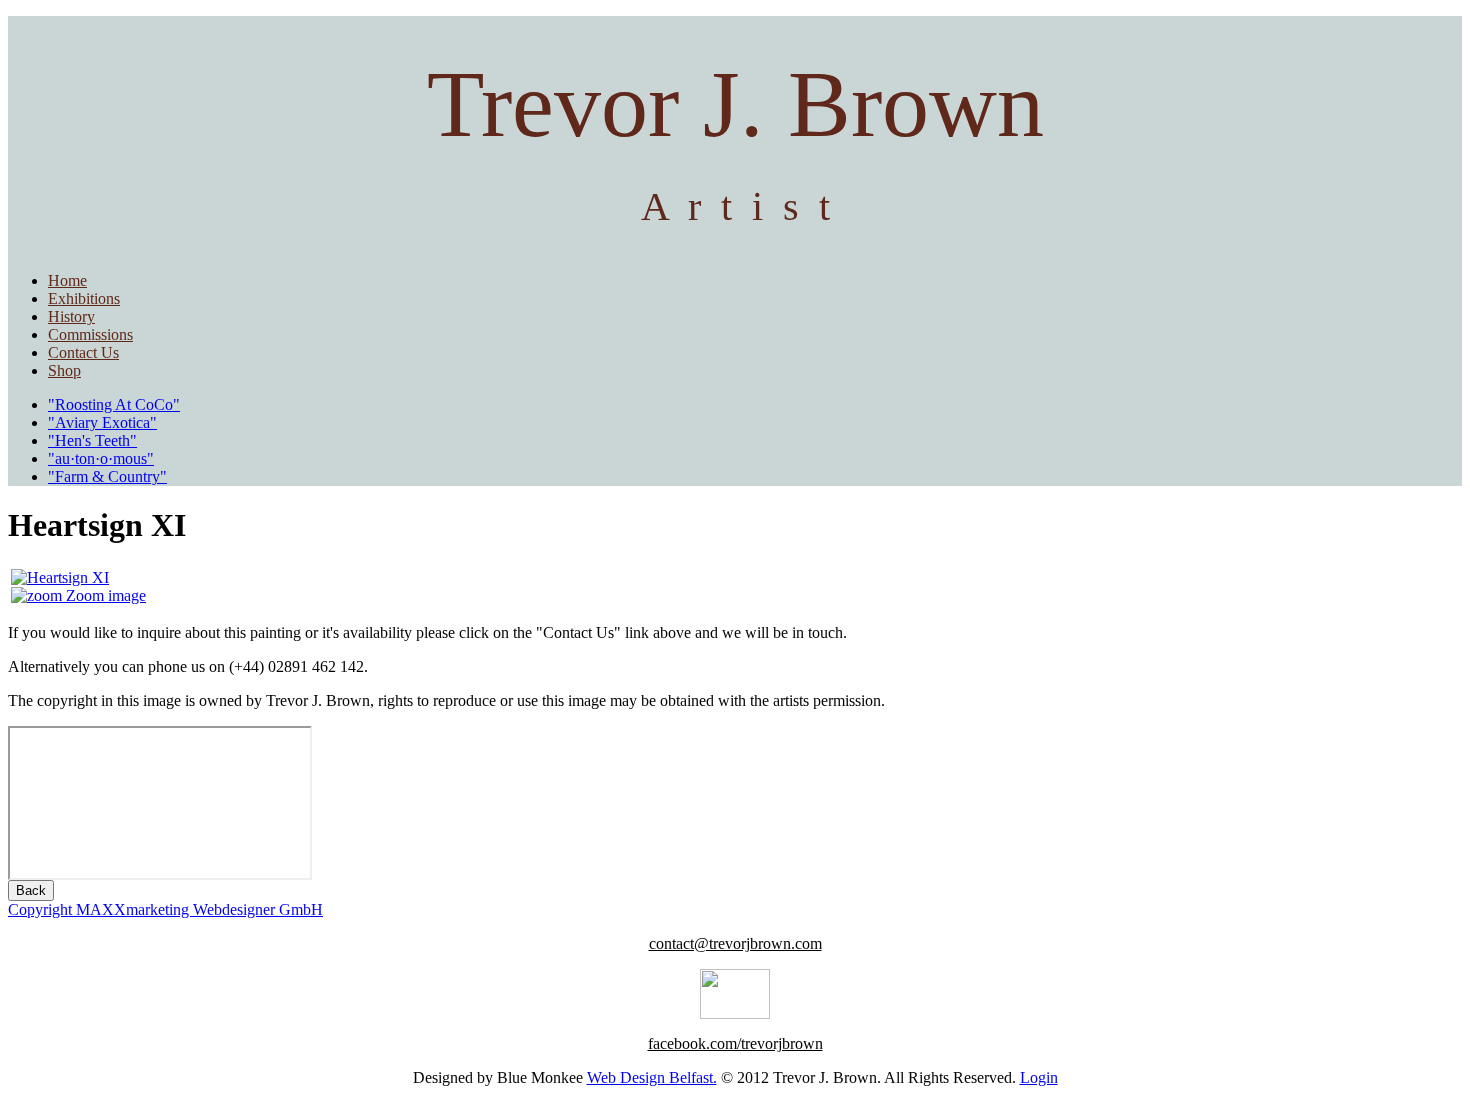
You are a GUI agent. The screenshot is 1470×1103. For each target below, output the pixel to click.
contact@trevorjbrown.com (735, 943)
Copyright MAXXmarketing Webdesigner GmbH (165, 909)
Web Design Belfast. (652, 1077)
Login (1039, 1077)
